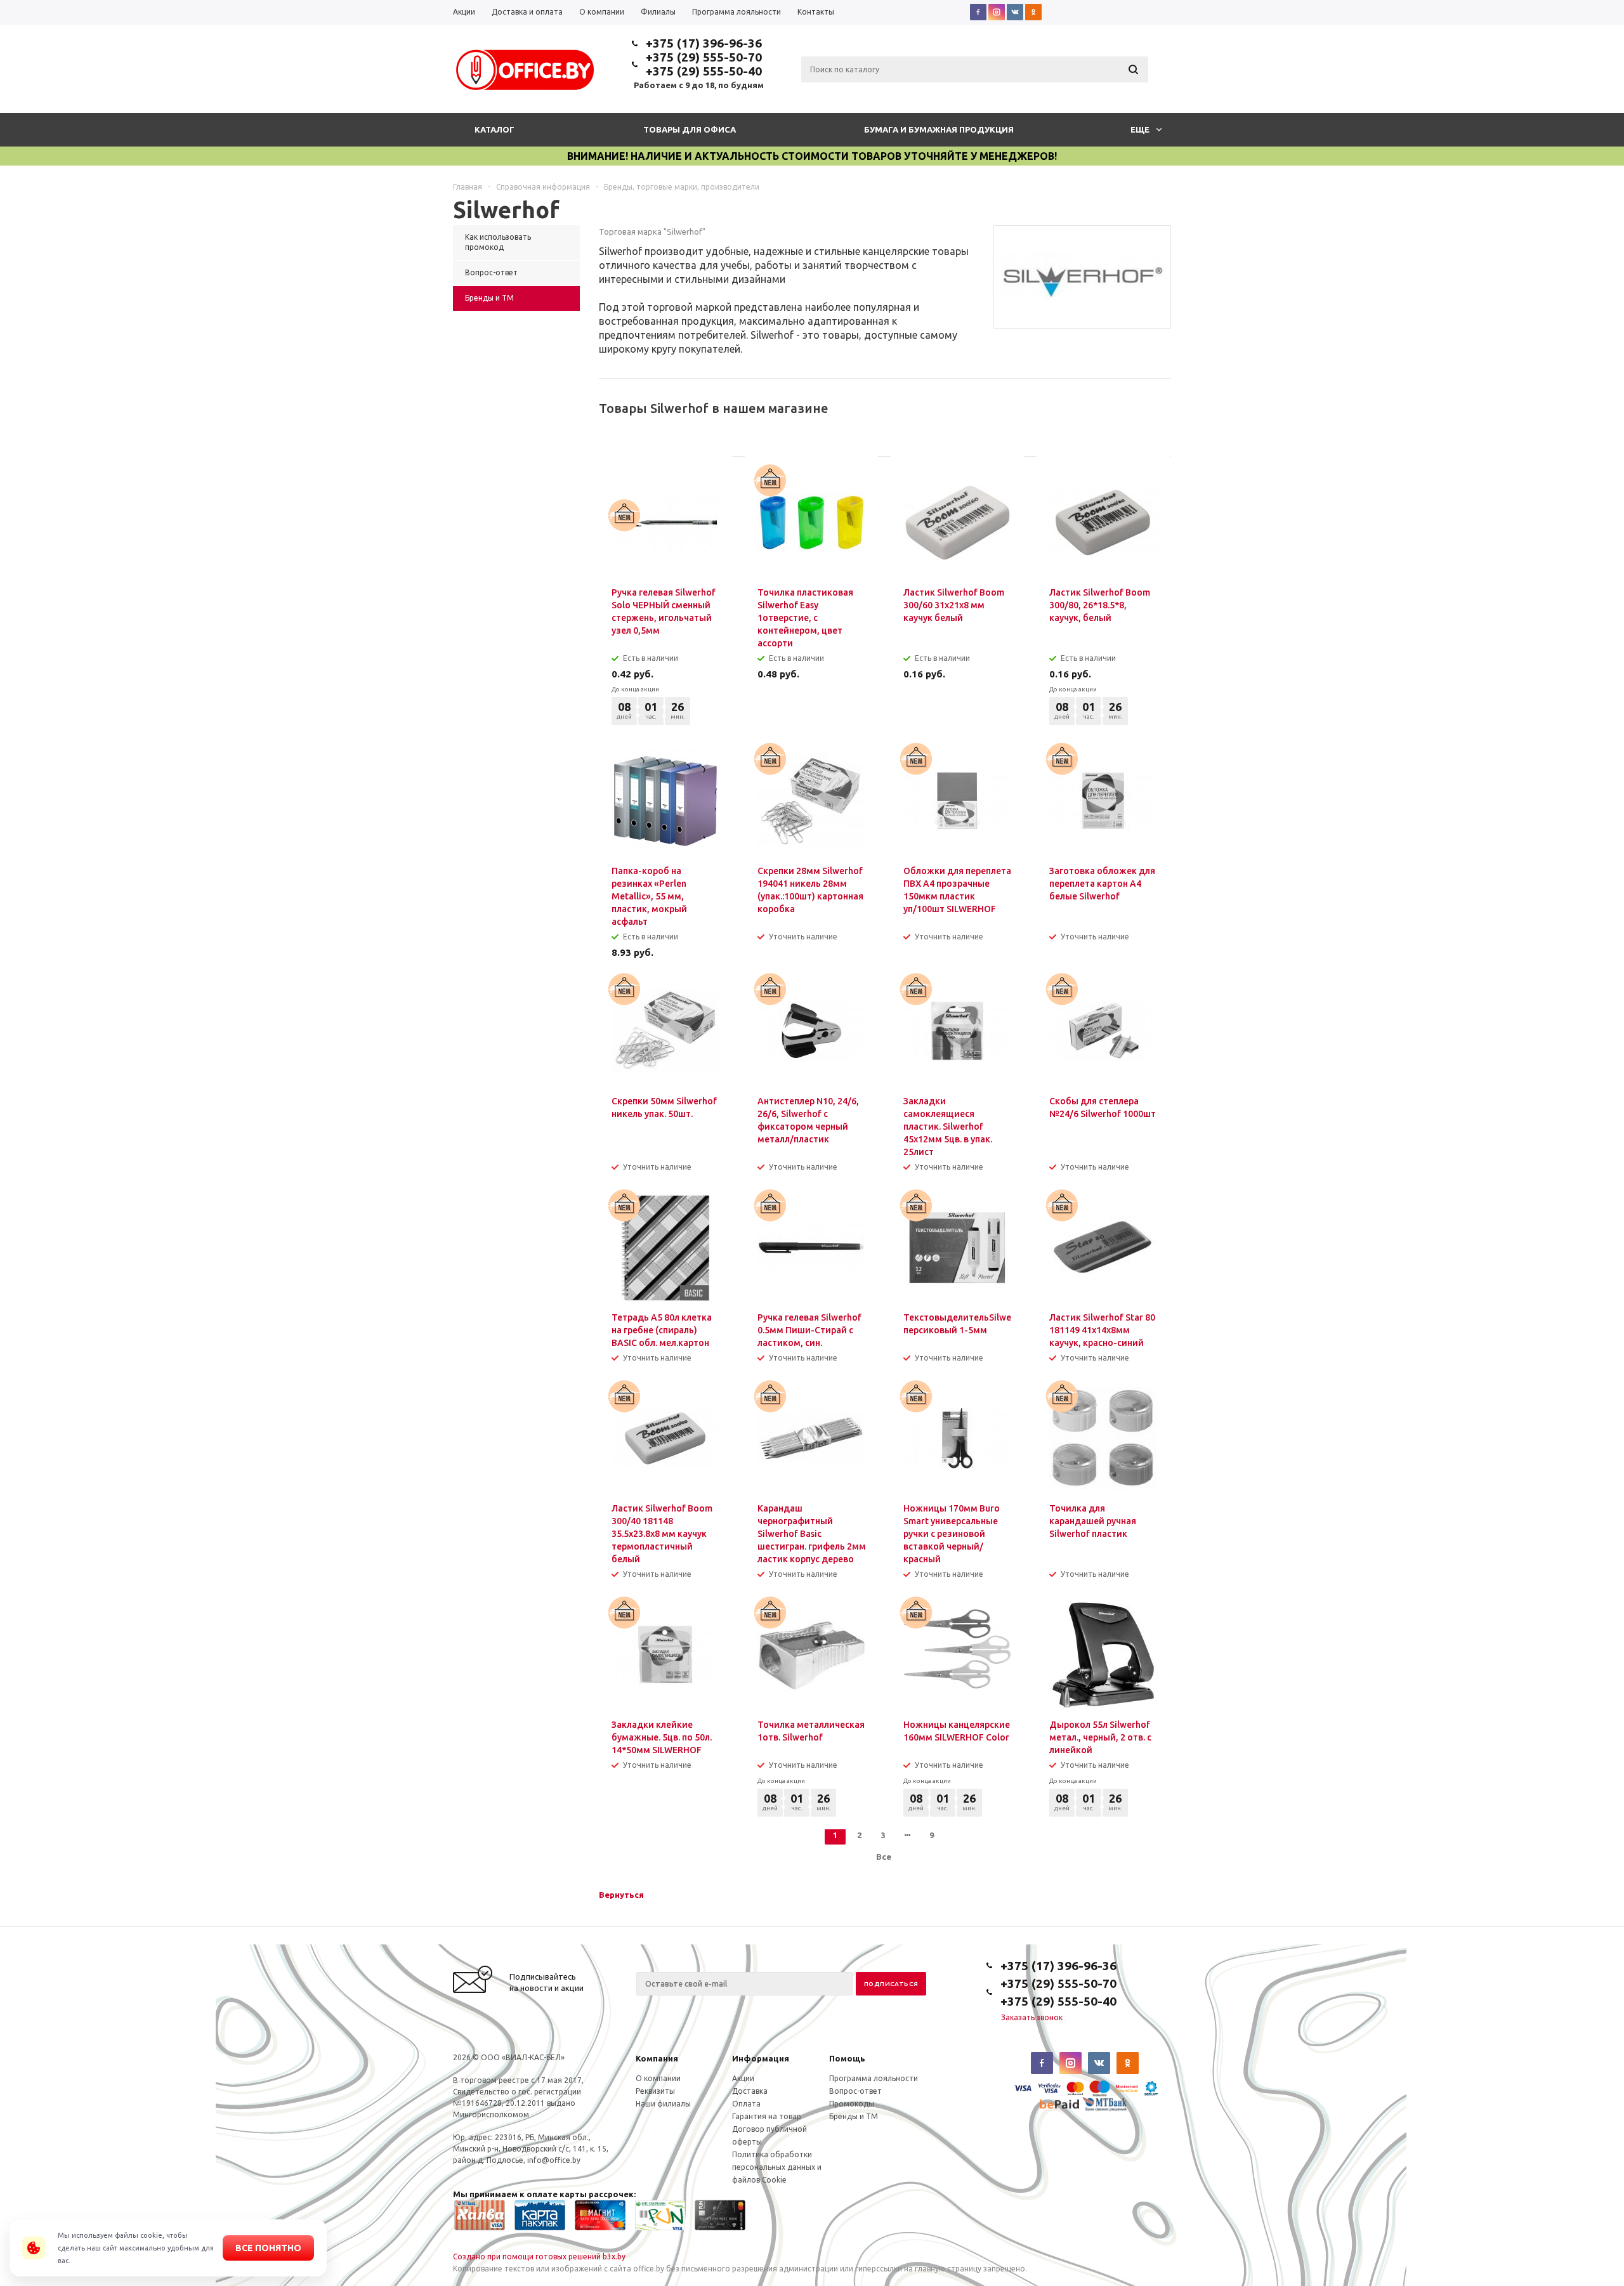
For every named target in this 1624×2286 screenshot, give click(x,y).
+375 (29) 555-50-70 (704, 57)
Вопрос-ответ (855, 2091)
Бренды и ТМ (854, 2116)
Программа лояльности (874, 2078)
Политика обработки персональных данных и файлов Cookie (777, 2167)
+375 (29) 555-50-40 (704, 71)
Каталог (494, 129)
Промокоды (852, 2104)
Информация (761, 2058)
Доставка (750, 2091)
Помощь (847, 2058)
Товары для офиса (690, 129)
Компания (657, 2058)
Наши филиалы (663, 2104)
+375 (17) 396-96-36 (704, 43)
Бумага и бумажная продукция (939, 129)
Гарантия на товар (767, 2116)
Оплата (746, 2104)
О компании (658, 2078)
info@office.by (554, 2160)
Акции (743, 2078)
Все (884, 1857)
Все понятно (268, 2248)
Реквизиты (655, 2091)
